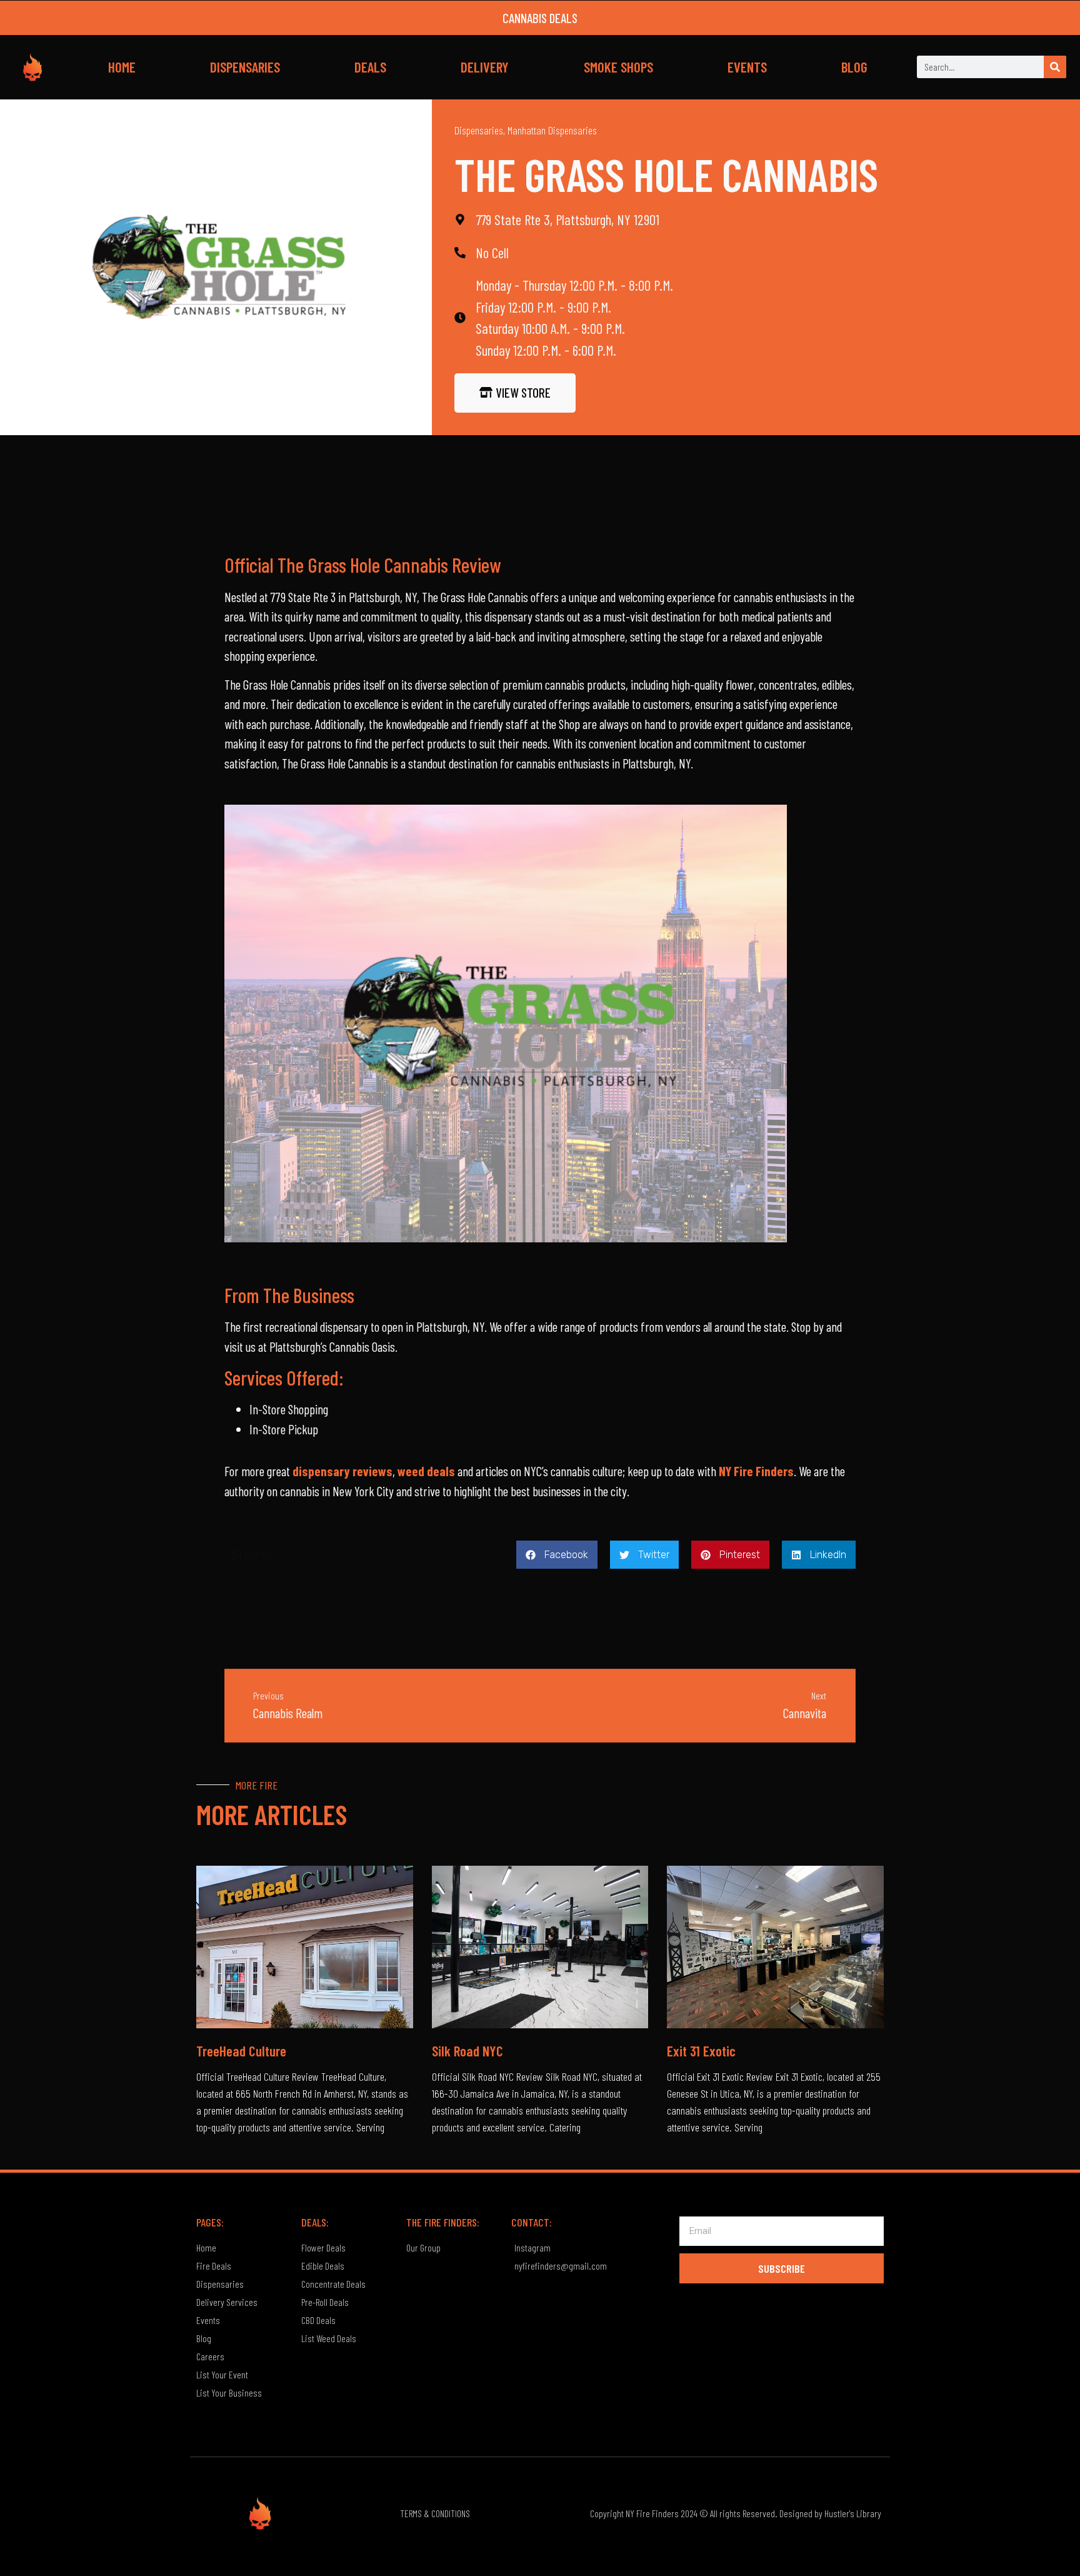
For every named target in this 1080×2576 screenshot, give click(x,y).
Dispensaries (479, 130)
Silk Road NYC (467, 2051)
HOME (122, 67)
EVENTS (747, 67)
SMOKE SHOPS (618, 67)
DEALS (370, 67)
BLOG (854, 67)
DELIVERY (485, 67)
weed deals (426, 1471)
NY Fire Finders (756, 1471)
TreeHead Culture (241, 2051)
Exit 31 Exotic (701, 2051)
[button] (557, 1555)
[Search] (1055, 67)
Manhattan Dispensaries (552, 130)
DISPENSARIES (245, 67)
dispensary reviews (342, 1471)
